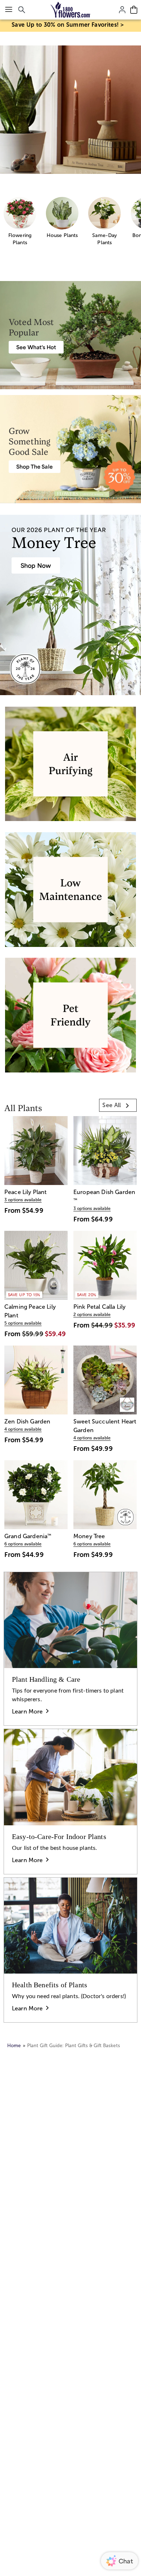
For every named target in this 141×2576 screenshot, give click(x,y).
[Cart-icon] (134, 10)
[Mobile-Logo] (71, 10)
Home (14, 2046)
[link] (118, 1105)
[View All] (70, 110)
